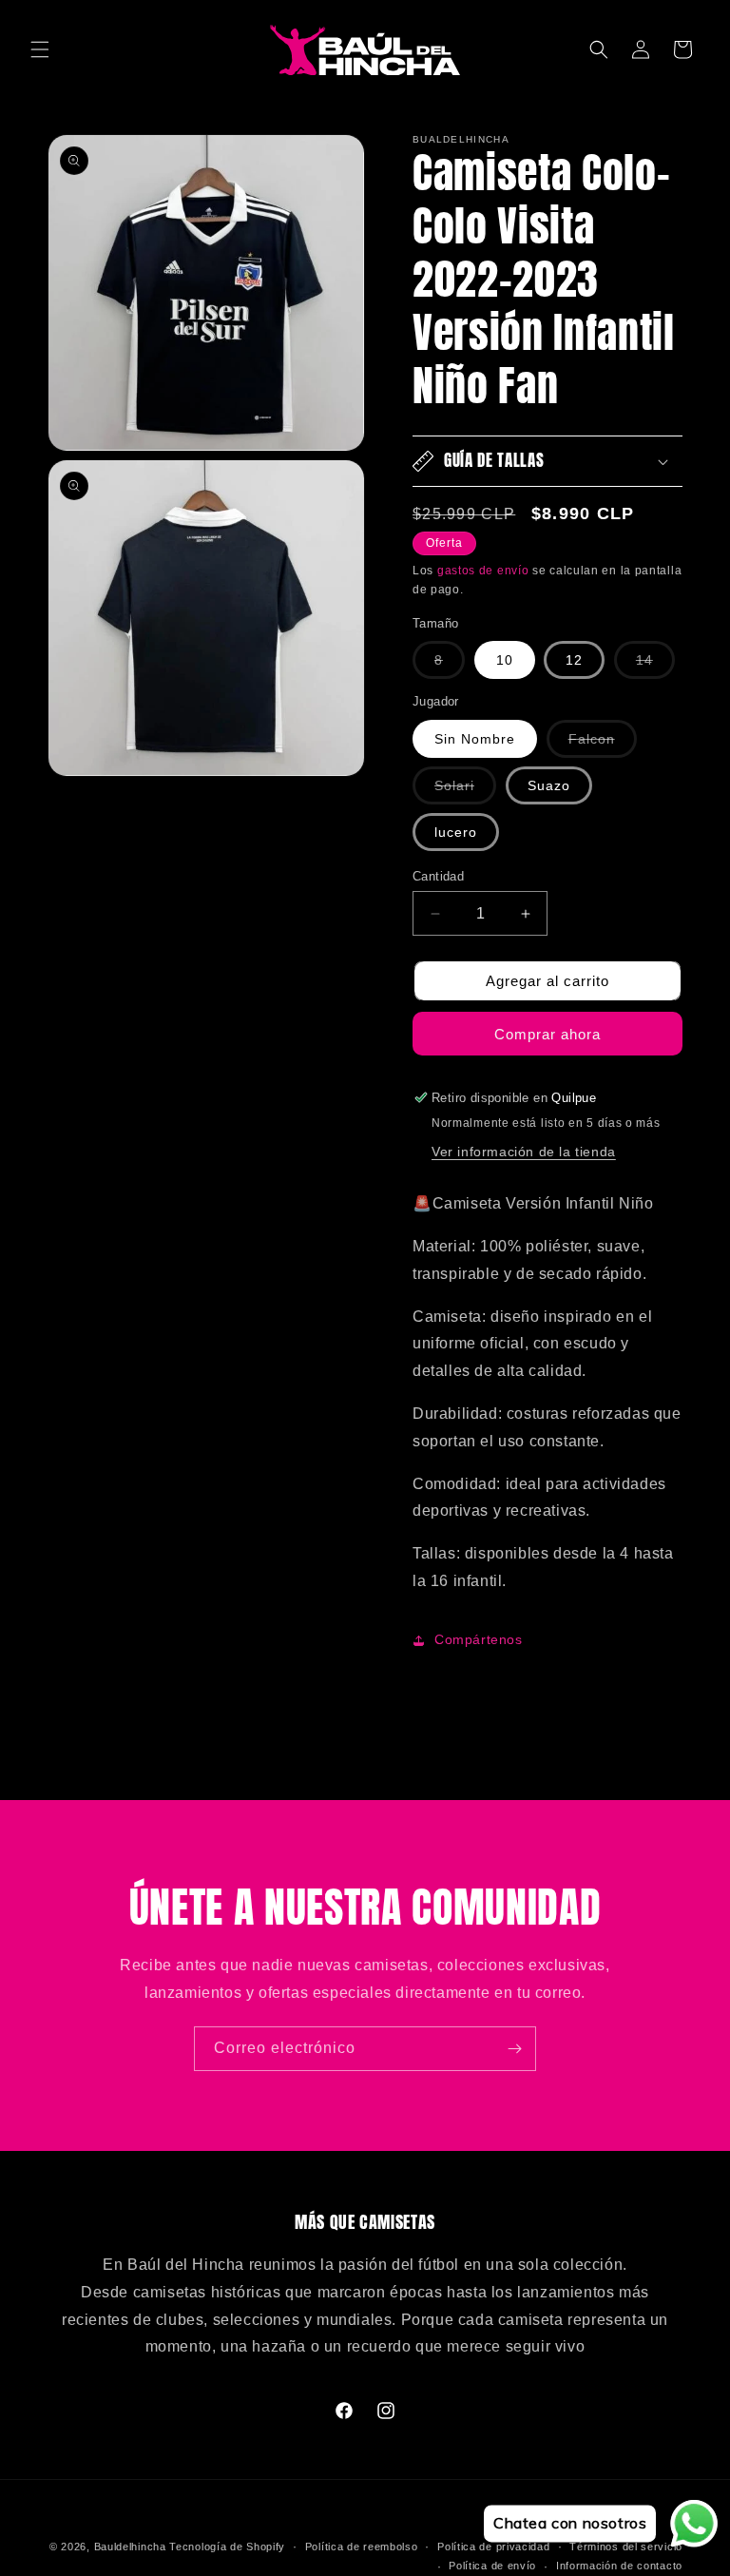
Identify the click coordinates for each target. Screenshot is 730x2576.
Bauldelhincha (130, 2547)
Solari (465, 791)
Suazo (549, 785)
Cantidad (438, 876)
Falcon (603, 744)
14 (655, 665)
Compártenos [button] (479, 1639)
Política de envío (492, 2566)
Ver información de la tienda (524, 1152)
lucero (456, 832)
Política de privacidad (493, 2547)
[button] (40, 49)
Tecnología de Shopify (227, 2547)
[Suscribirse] (514, 2049)
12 (574, 660)
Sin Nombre (475, 739)
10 (505, 660)
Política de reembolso (362, 2547)
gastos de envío (483, 571)
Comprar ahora (547, 1034)
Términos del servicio (626, 2547)
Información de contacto (619, 2566)
